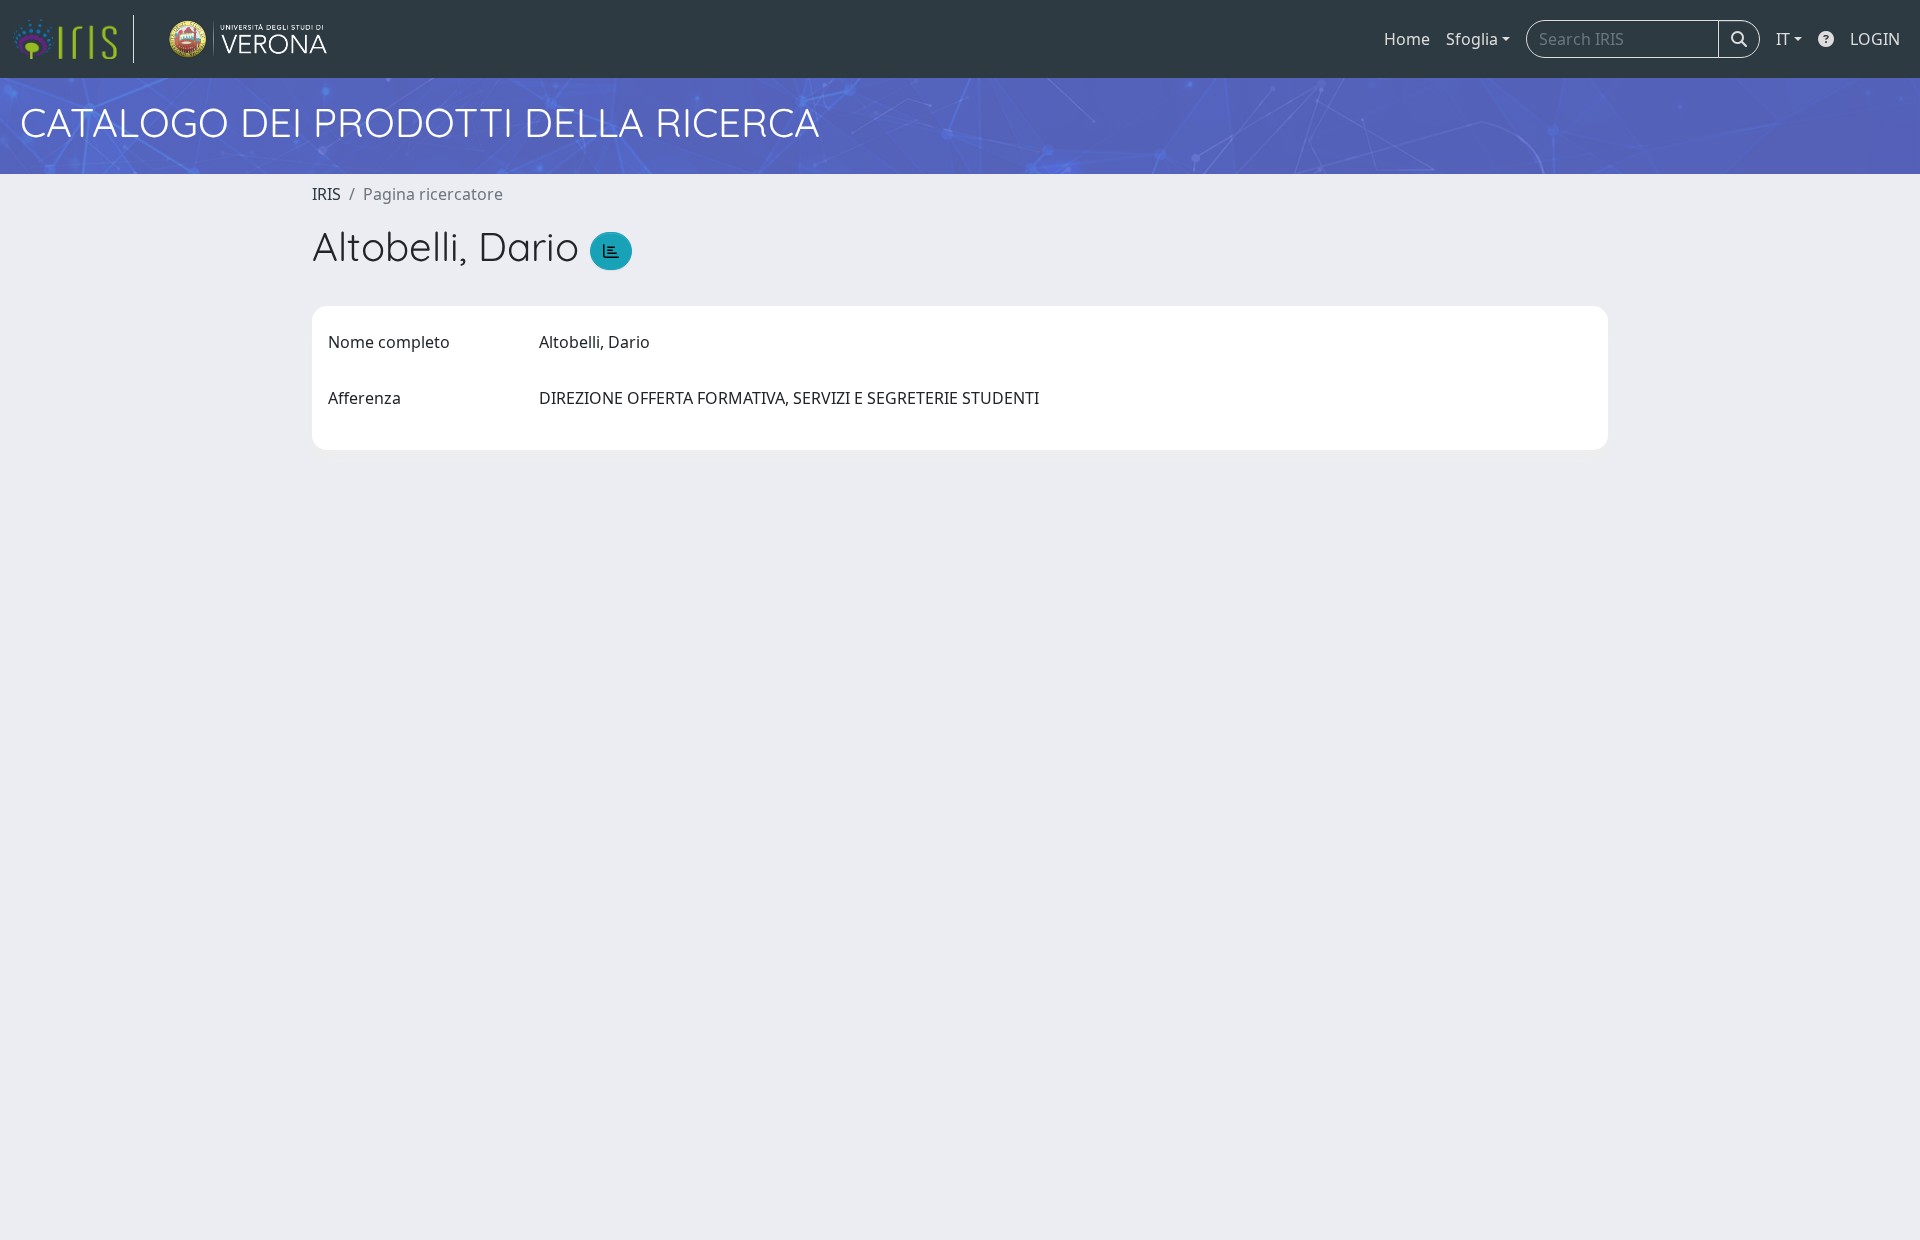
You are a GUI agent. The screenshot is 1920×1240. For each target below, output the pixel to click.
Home (1407, 39)
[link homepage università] (248, 39)
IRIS (326, 194)
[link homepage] (73, 39)
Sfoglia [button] (1472, 39)
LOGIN (1875, 39)
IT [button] (1783, 39)
